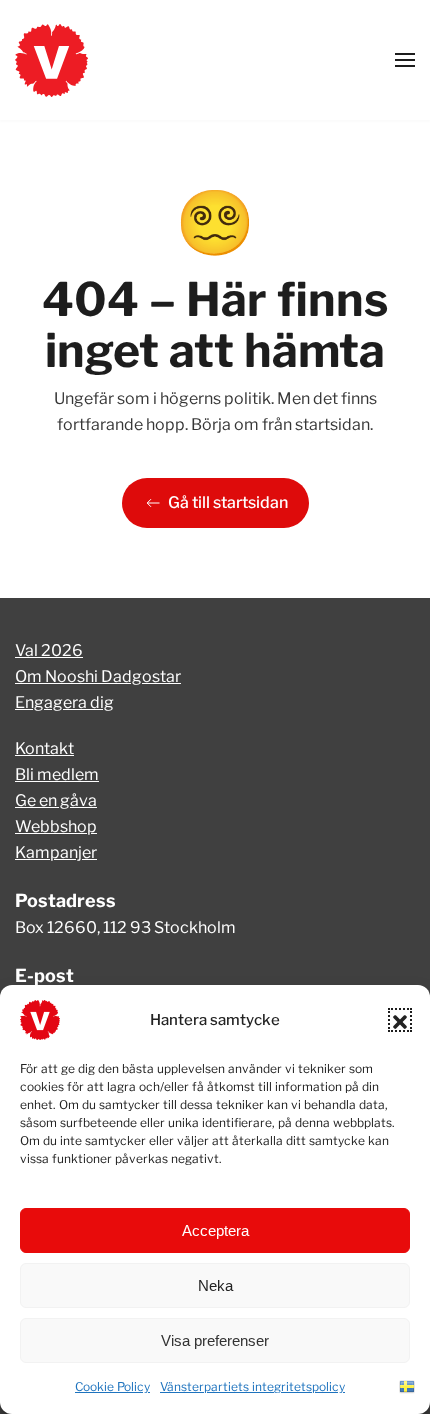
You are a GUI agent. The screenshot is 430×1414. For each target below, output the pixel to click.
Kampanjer (56, 852)
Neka (215, 1285)
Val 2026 (49, 650)
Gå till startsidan (228, 502)
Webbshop (56, 826)
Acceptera (215, 1230)
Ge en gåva (56, 800)
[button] (400, 1020)
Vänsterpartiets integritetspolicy (252, 1386)
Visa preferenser (215, 1340)
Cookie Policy (112, 1386)
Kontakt (44, 748)
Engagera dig (64, 702)
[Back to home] (51, 60)
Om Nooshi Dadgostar (98, 676)
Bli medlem (57, 774)
